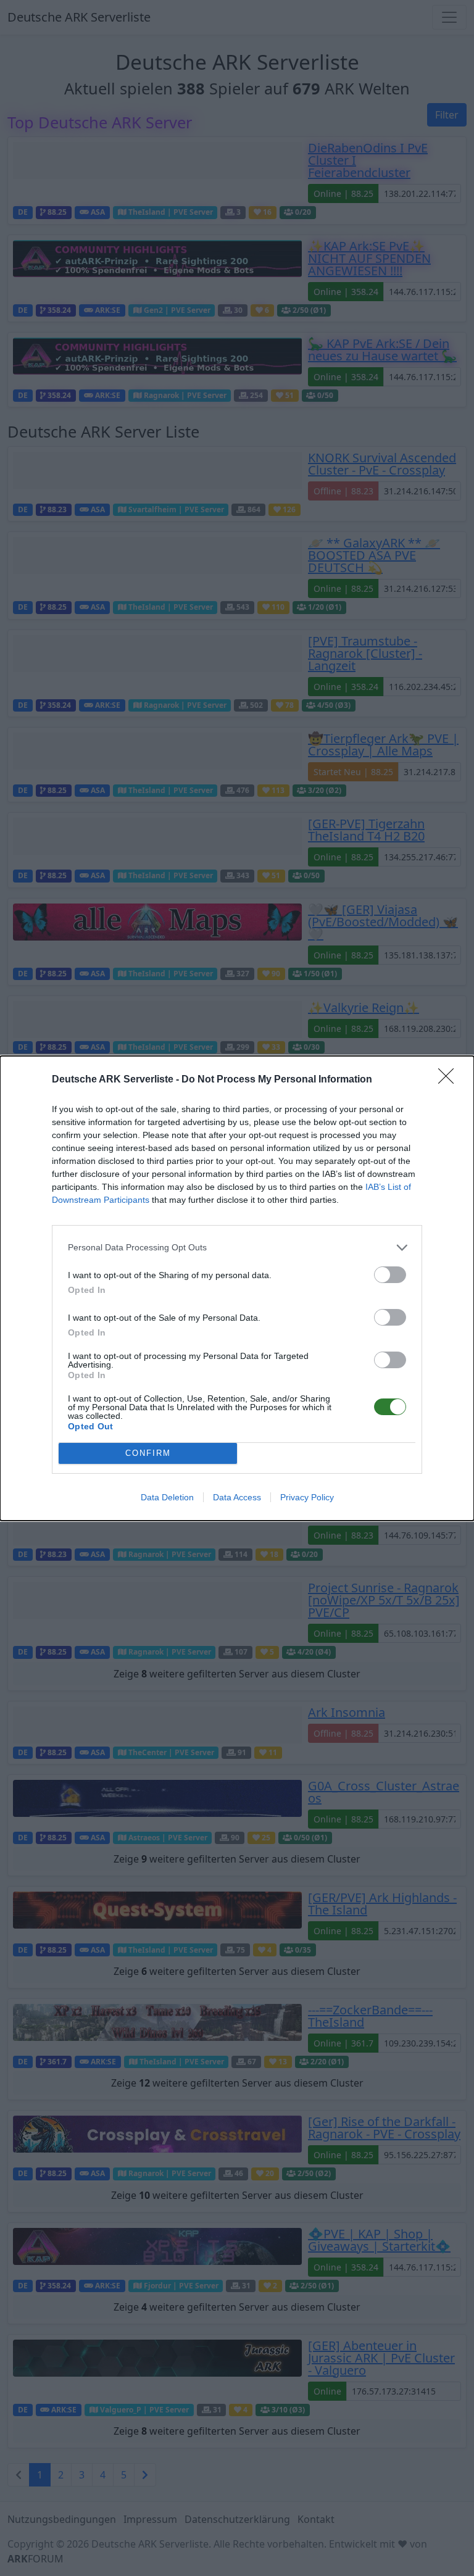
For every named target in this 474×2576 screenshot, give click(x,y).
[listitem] (237, 1248)
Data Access (237, 1497)
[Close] (450, 1080)
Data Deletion (167, 1497)
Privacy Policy (307, 1497)
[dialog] (237, 1288)
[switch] (390, 1275)
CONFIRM (148, 1453)
